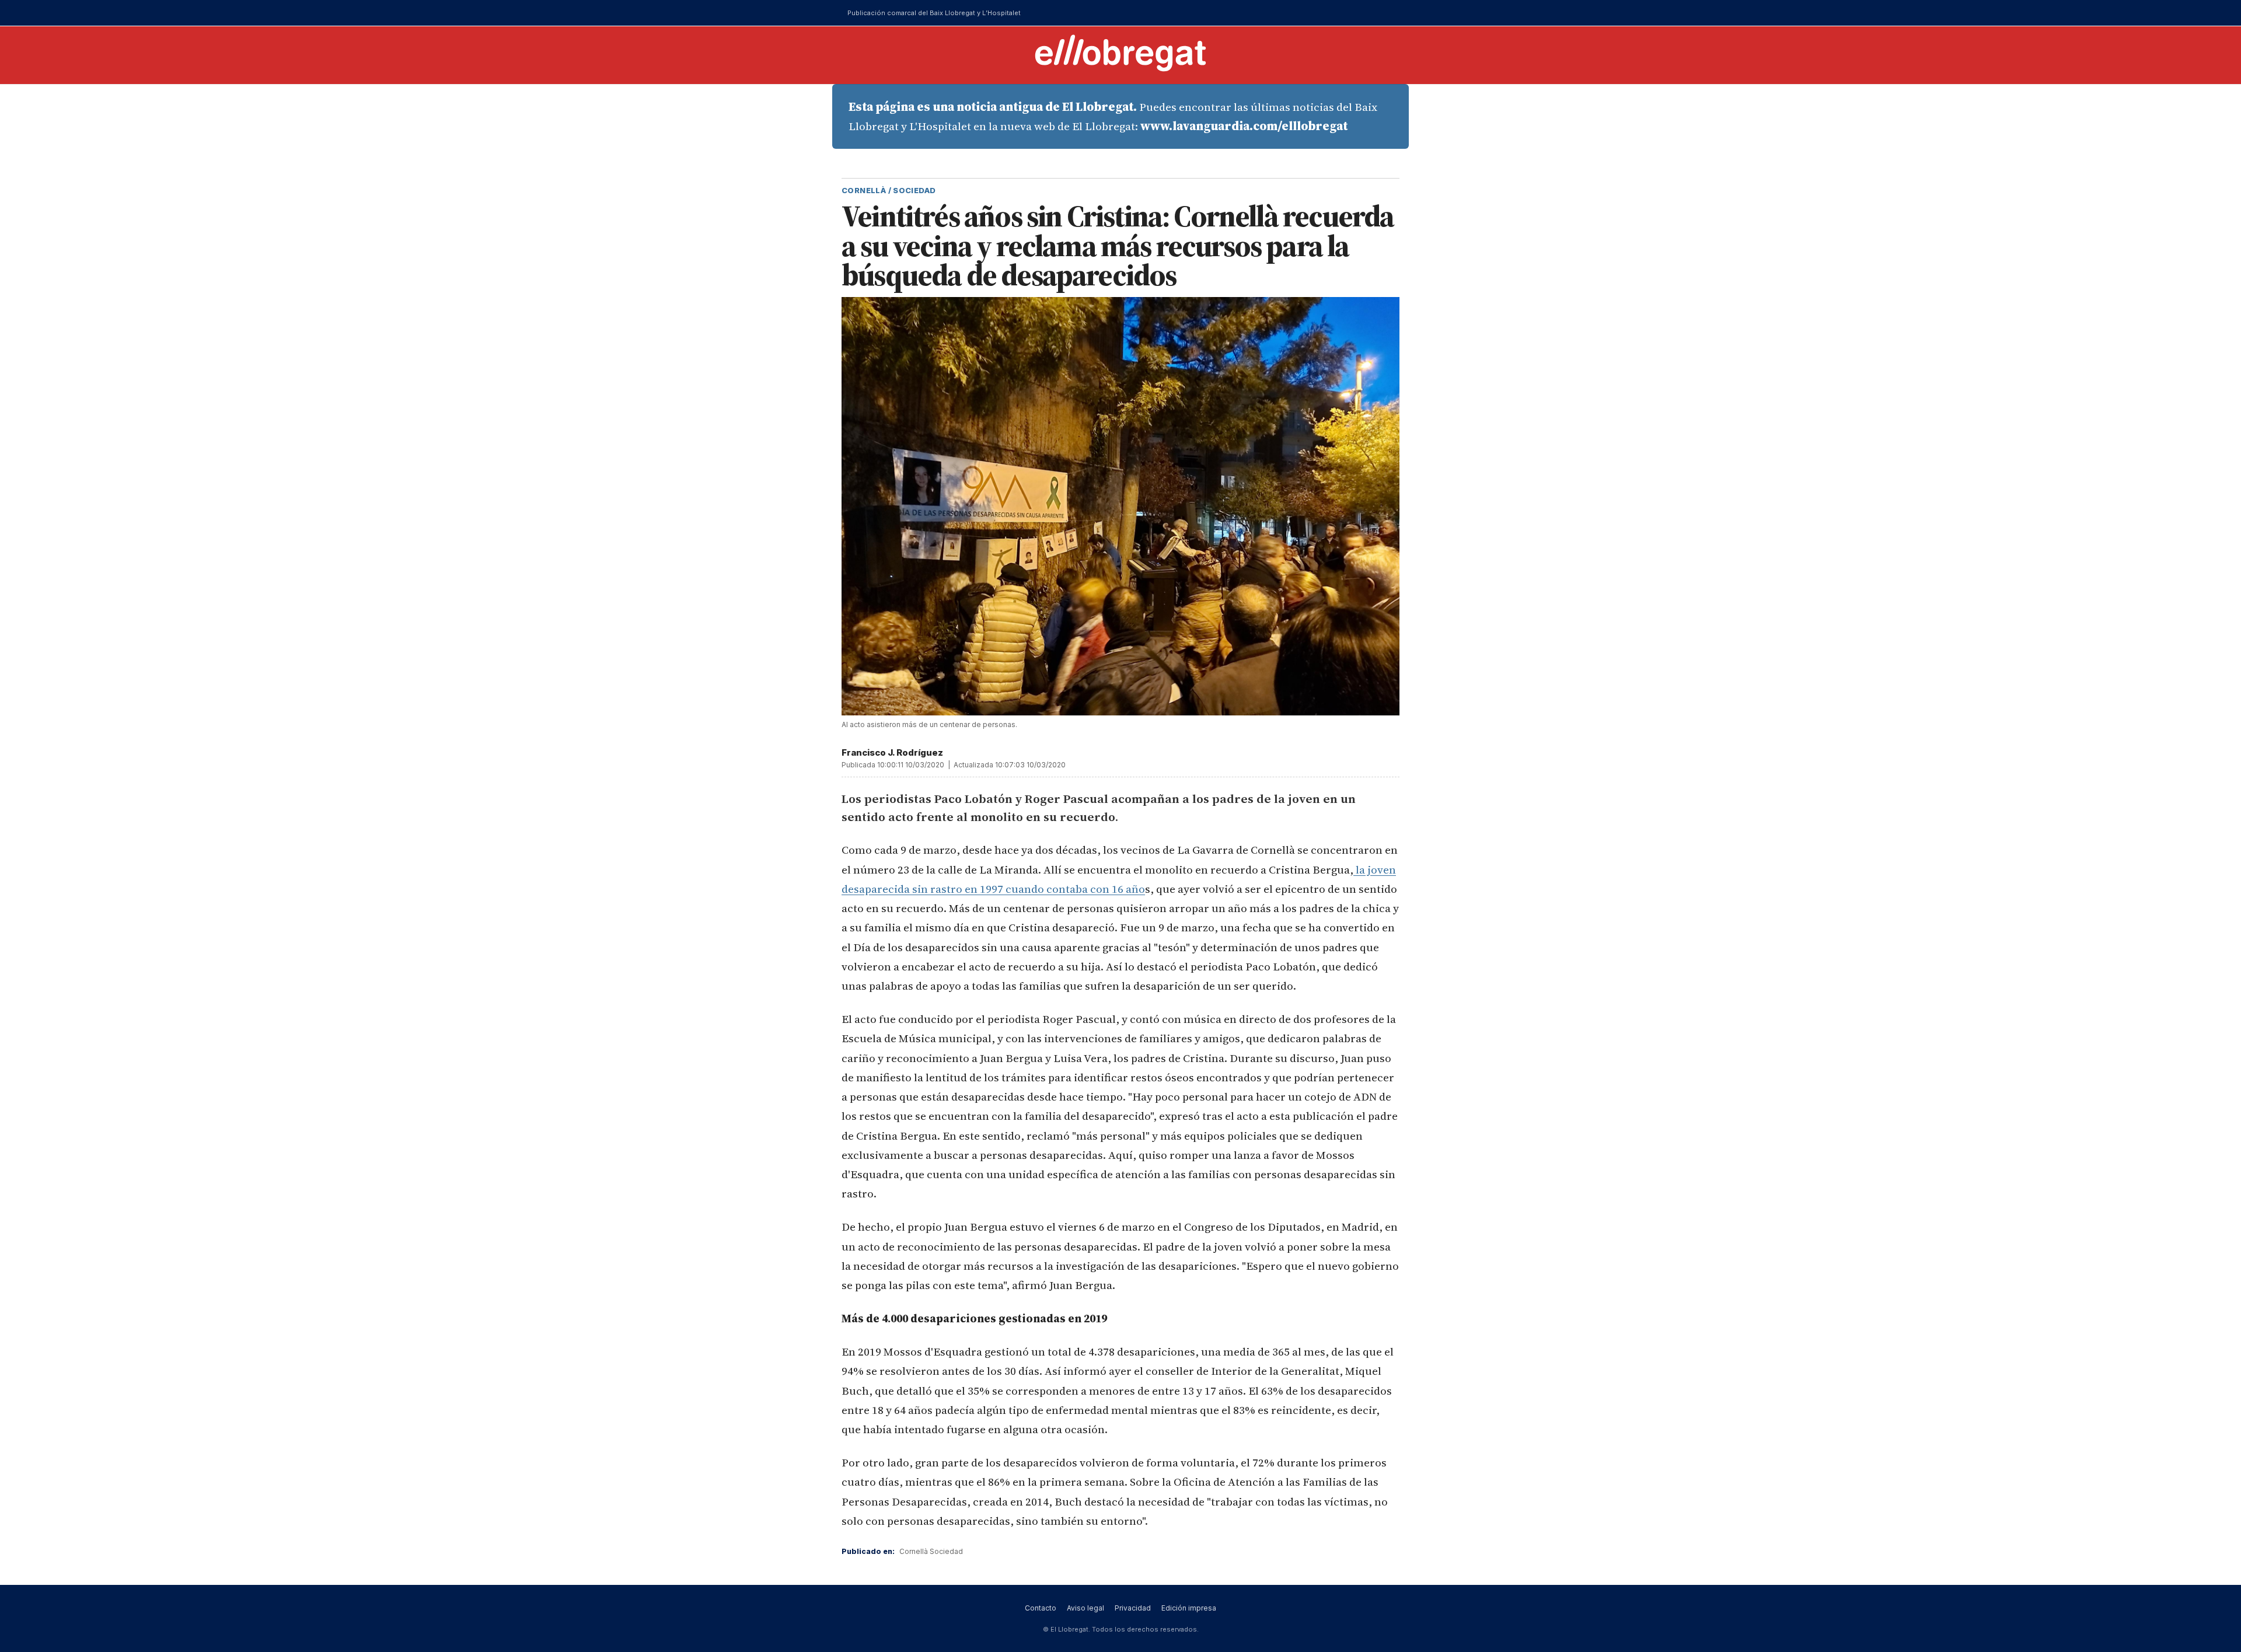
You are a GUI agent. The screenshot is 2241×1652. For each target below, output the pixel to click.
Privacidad (1133, 1608)
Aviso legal (1085, 1608)
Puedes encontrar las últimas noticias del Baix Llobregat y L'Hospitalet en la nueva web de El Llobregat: (1113, 116)
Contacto (1041, 1608)
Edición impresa (1189, 1608)
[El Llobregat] (1120, 53)
